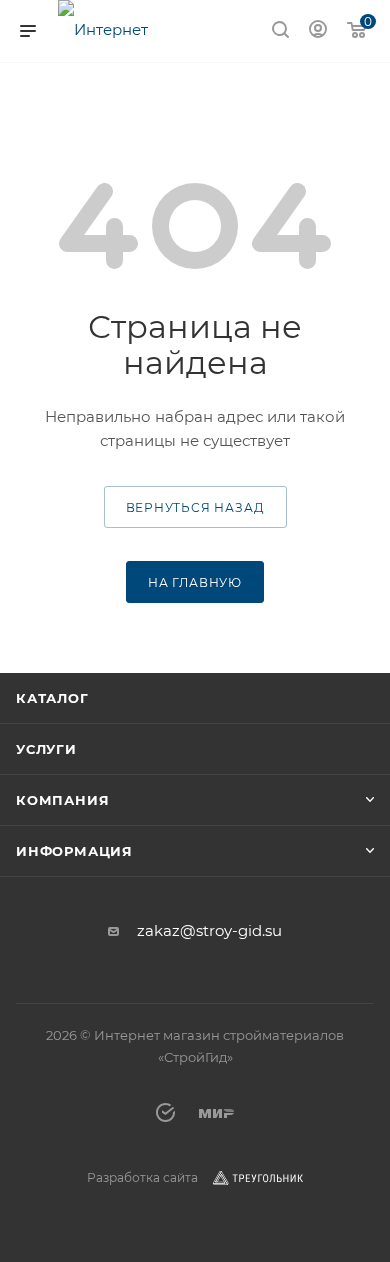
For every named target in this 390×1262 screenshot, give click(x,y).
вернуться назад (195, 507)
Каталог (52, 698)
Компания (62, 800)
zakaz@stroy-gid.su (209, 930)
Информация (74, 851)
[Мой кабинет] (318, 31)
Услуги (46, 749)
